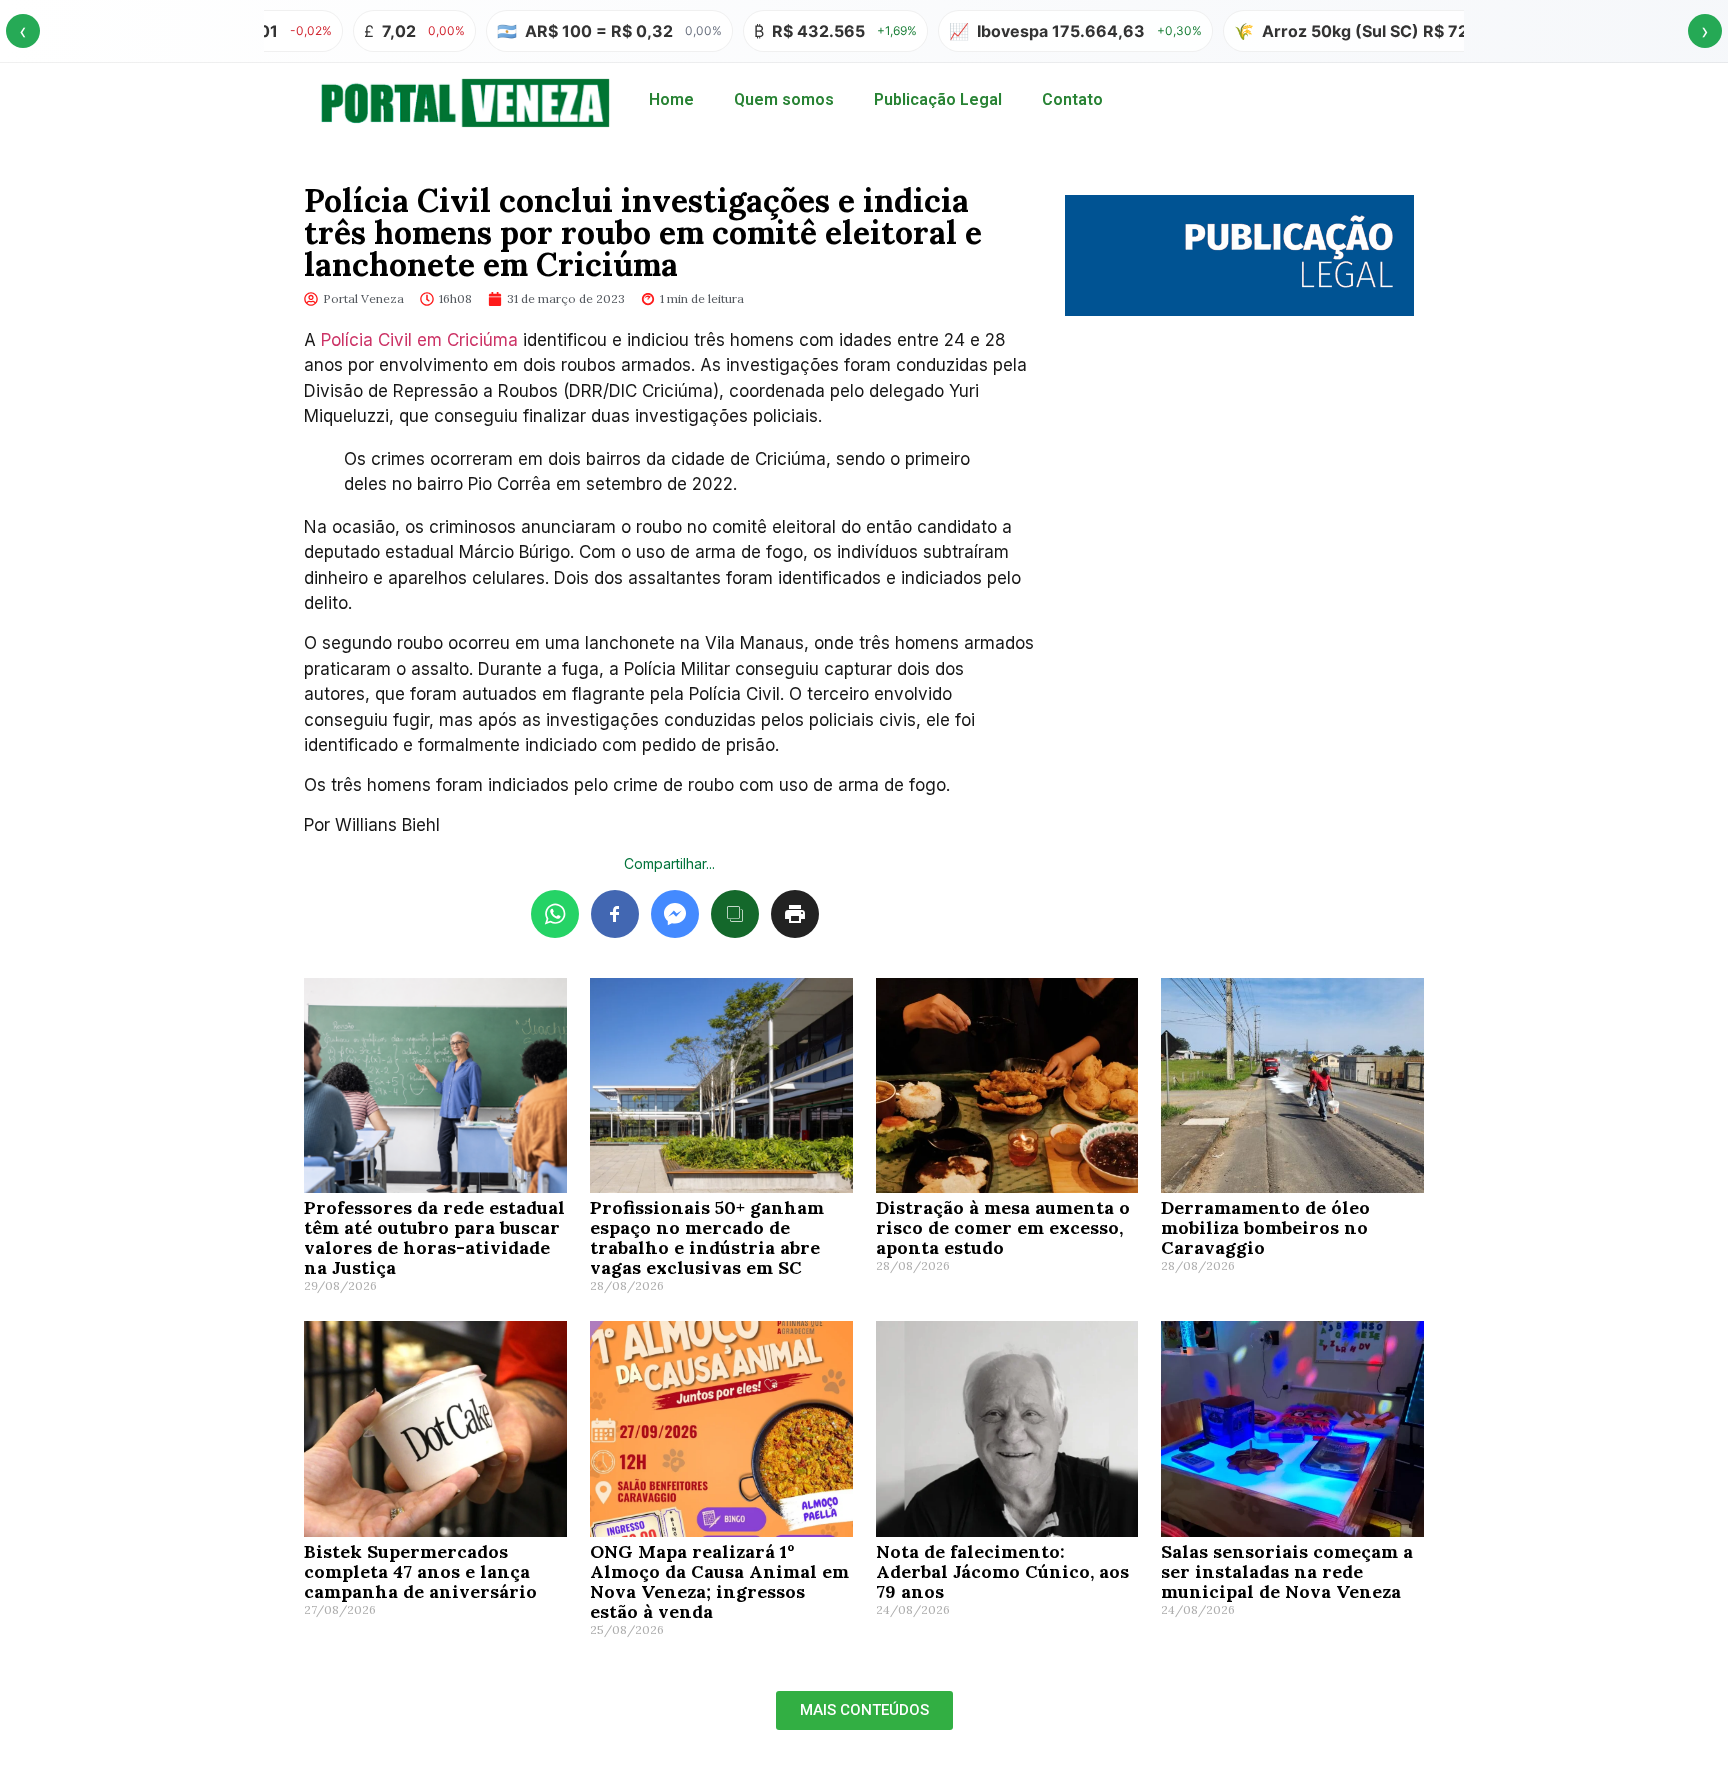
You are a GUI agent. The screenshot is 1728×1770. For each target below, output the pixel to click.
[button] (864, 1710)
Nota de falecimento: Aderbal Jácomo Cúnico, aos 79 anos (1002, 1571)
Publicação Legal (938, 99)
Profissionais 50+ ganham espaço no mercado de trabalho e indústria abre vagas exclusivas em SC (707, 1237)
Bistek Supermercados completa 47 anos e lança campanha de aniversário (420, 1571)
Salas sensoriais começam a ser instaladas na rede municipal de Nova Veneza (1287, 1571)
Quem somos (784, 99)
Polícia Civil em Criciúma (419, 340)
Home (671, 99)
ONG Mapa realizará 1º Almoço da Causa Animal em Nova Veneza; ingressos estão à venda (719, 1581)
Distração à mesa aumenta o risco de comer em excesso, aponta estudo (1003, 1227)
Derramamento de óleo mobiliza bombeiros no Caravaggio (1265, 1227)
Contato (1072, 99)
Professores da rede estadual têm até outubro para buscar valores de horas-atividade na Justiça (434, 1237)
